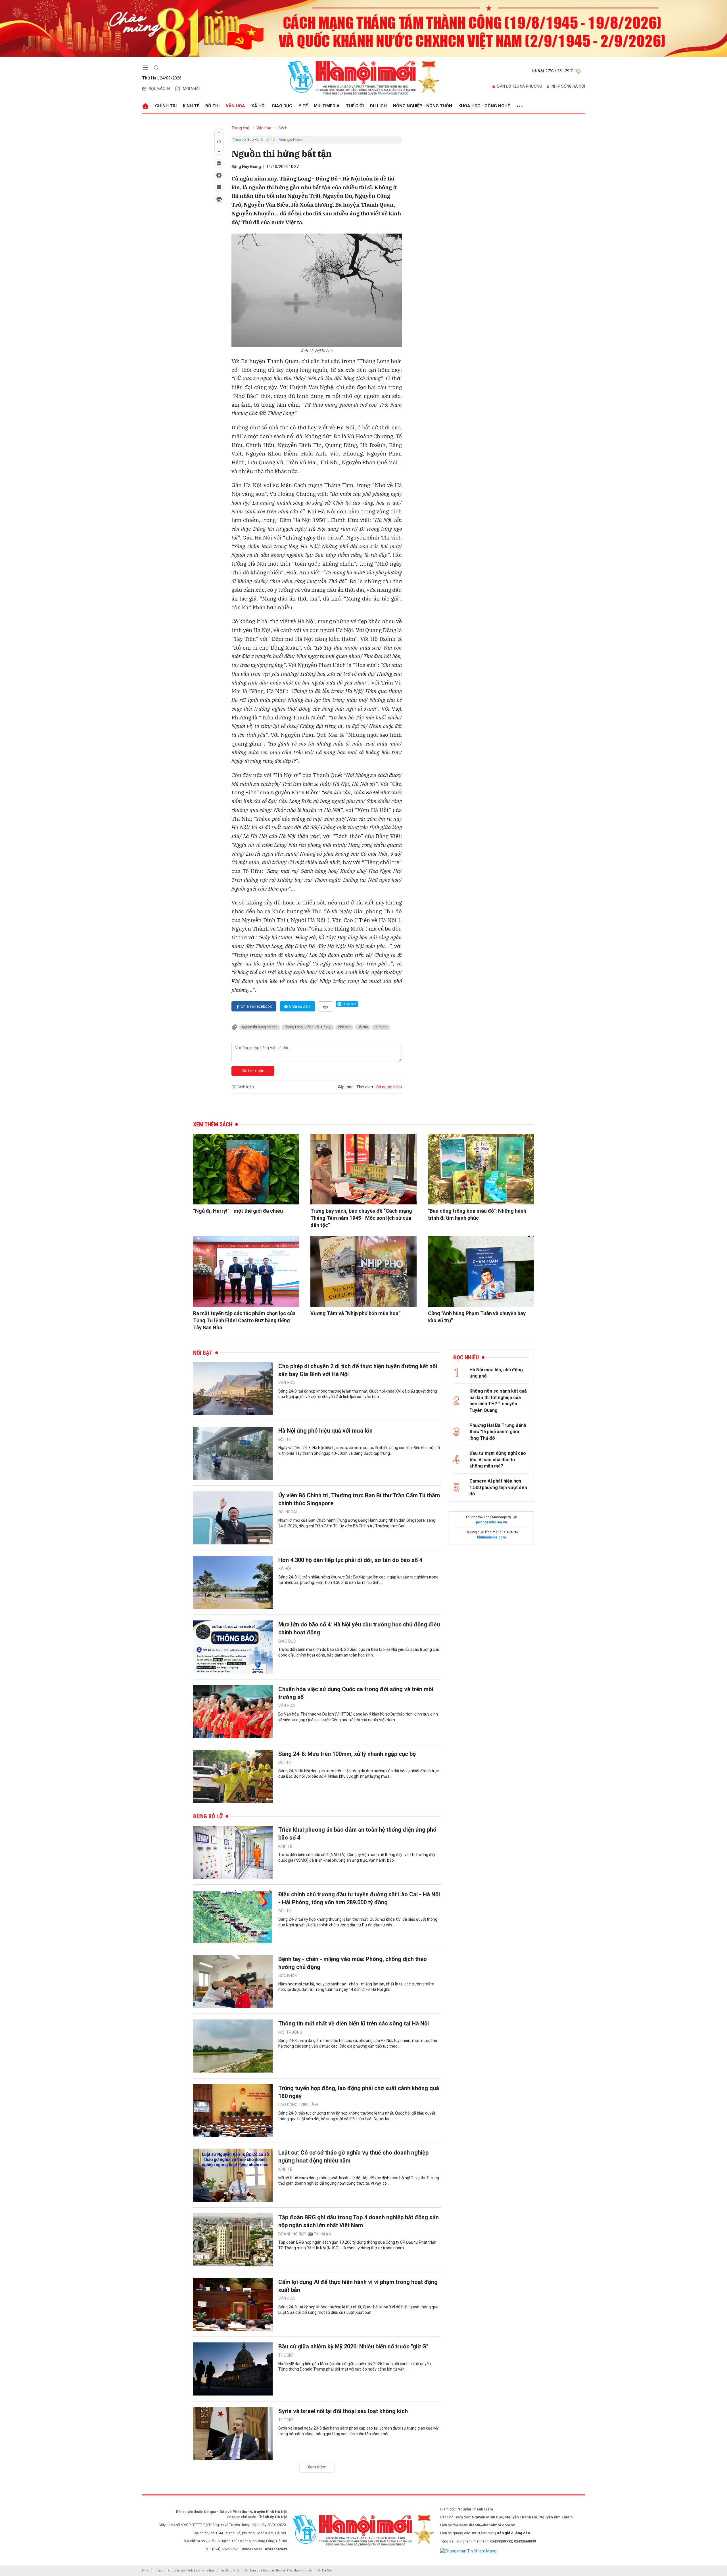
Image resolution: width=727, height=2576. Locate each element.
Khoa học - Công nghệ (484, 106)
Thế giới (355, 106)
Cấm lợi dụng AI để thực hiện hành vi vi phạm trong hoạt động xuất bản (358, 2286)
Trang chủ (240, 128)
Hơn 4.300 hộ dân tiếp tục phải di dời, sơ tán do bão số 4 (350, 1560)
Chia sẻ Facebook (256, 1006)
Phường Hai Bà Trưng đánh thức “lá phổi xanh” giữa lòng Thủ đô (498, 1432)
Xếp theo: (346, 1087)
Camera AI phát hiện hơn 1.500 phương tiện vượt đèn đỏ (498, 1487)
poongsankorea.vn (491, 1522)
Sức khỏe (288, 1975)
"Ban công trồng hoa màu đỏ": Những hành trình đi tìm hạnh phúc (477, 1214)
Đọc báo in (159, 89)
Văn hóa (235, 106)
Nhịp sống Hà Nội (568, 86)
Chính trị (166, 106)
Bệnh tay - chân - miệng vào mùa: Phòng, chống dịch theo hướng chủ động (353, 1963)
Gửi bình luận (253, 1071)
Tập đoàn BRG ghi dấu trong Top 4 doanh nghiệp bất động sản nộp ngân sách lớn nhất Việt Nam (359, 2221)
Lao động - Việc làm (298, 2105)
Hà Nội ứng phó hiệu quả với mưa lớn (325, 1431)
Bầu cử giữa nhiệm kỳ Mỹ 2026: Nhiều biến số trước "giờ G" (353, 2346)
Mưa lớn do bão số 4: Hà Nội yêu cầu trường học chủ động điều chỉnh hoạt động (359, 1628)
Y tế (303, 106)
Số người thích (389, 1087)
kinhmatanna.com (491, 1537)
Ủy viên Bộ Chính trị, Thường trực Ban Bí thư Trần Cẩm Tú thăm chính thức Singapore (359, 1499)
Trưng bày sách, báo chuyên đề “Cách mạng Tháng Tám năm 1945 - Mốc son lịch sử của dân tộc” (361, 1218)
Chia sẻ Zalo (300, 1006)
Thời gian (365, 1087)
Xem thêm (317, 2467)
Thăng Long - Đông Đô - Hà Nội (308, 1027)
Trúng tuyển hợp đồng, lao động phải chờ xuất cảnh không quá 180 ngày (359, 2092)
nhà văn (344, 1027)
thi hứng (381, 1027)
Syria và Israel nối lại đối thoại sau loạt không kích (343, 2411)
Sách (283, 128)
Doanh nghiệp (292, 2234)
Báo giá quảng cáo (513, 2533)
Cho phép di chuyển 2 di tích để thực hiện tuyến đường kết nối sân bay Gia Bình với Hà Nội (358, 1370)
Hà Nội (363, 1027)
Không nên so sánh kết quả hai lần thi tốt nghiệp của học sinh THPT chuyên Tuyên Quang (498, 1401)
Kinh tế (191, 106)
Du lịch (378, 106)
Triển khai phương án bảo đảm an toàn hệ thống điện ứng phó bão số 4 (357, 1834)
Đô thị (212, 106)
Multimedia (327, 106)
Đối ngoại (288, 1512)
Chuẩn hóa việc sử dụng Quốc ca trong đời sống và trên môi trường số (356, 1693)
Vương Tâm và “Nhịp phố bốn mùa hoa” (355, 1313)
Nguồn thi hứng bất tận (260, 1027)
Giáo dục (282, 106)
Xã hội (258, 106)
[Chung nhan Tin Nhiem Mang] (468, 2551)
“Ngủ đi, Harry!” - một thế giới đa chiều (238, 1211)
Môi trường (290, 2032)
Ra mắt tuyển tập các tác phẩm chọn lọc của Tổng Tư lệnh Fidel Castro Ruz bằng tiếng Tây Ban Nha (244, 1320)
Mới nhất (192, 89)
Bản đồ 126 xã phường (520, 86)
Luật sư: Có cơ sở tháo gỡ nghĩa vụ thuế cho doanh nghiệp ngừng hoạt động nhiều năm (353, 2157)
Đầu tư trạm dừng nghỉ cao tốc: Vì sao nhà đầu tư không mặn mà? (498, 1460)
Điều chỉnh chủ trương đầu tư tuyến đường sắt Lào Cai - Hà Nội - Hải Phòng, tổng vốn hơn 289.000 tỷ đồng (359, 1898)
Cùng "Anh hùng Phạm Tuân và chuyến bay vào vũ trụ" (477, 1317)
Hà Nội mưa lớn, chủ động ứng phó (496, 1373)
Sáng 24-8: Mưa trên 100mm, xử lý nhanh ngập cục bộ (347, 1754)
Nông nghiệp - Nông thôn (423, 106)
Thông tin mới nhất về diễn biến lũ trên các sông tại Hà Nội (354, 2023)
